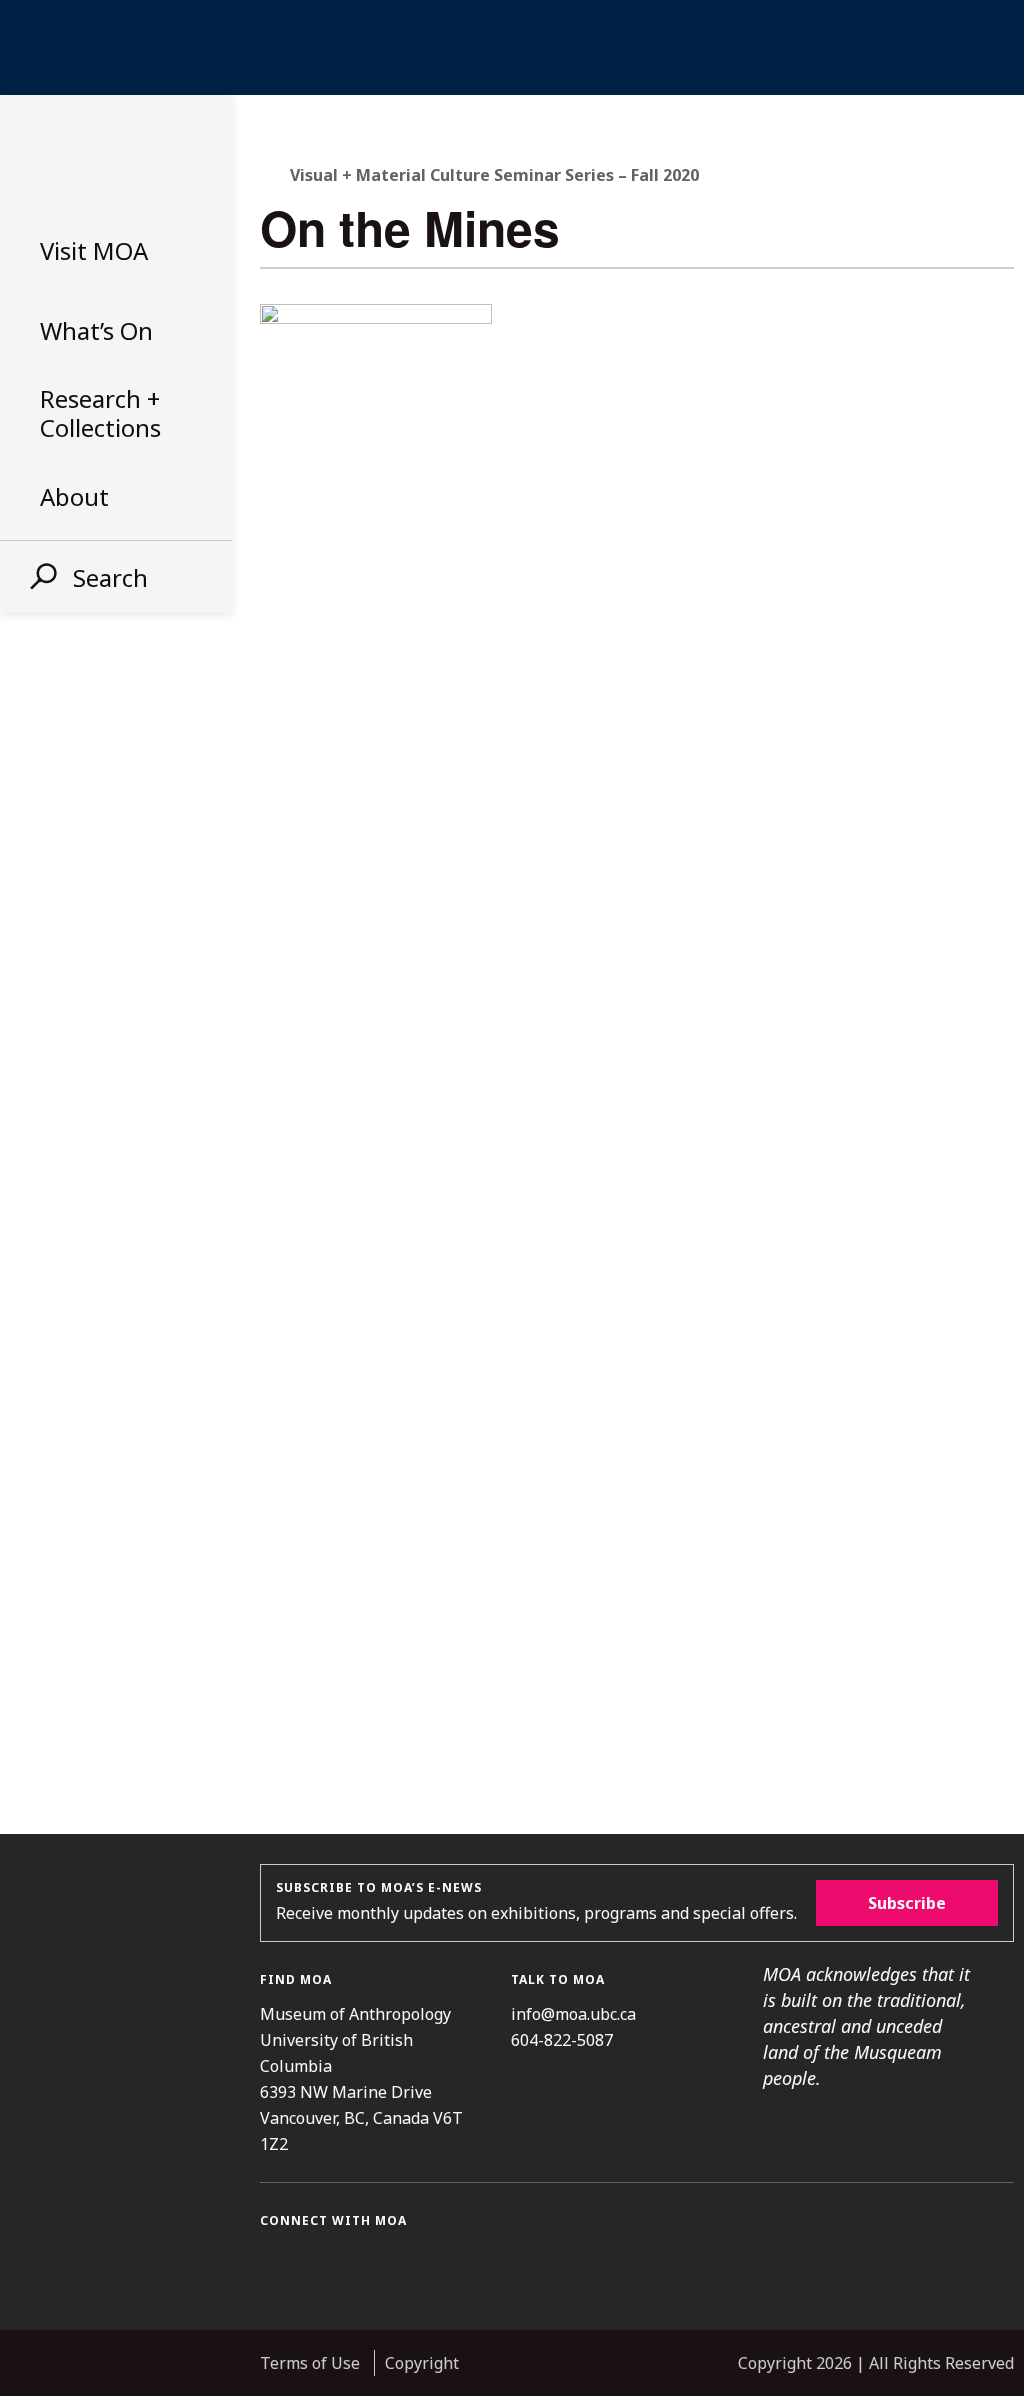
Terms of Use (310, 2363)
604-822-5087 (562, 2040)
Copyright (422, 2363)
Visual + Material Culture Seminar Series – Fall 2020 (494, 175)
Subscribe (907, 1903)
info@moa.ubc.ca (573, 2014)
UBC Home (512, 47)
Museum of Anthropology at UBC (110, 158)
